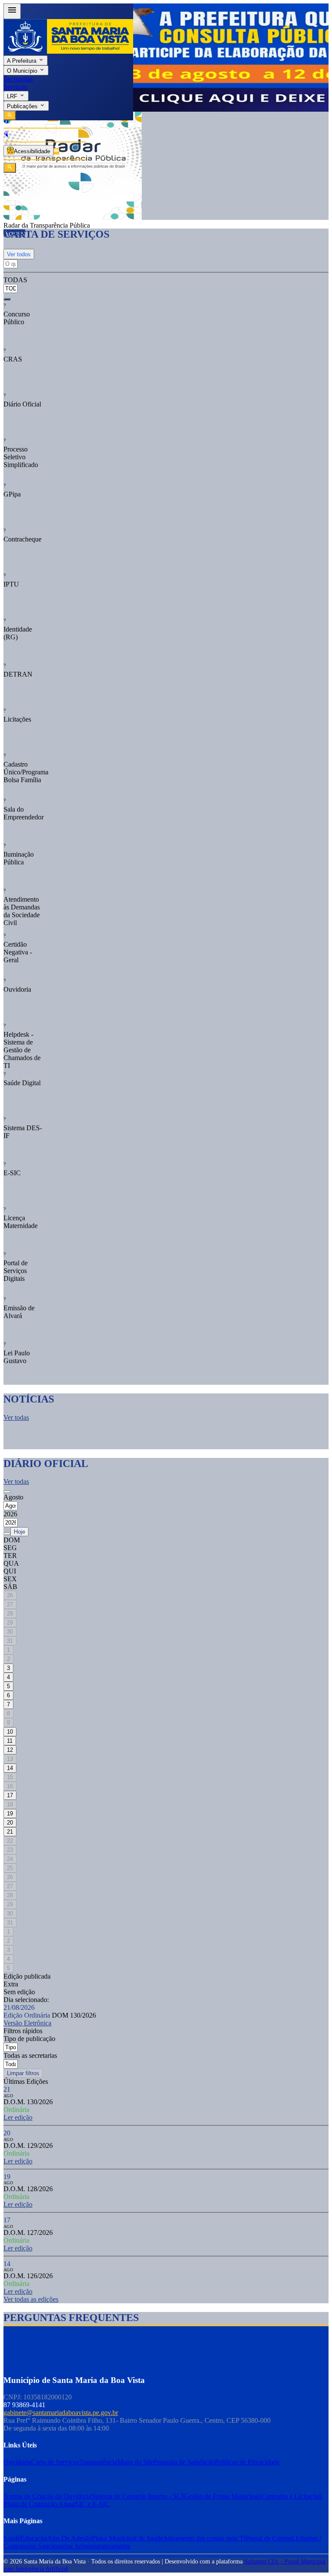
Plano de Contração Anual (39, 2504)
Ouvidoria (17, 2462)
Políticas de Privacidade (247, 2462)
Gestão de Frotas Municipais (223, 2496)
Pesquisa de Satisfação (184, 2462)
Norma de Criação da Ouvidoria (47, 2496)
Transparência (98, 2462)
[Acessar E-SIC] (6, 135)
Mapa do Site (135, 2462)
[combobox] (12, 285)
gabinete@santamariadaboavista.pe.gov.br (61, 2413)
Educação (34, 2538)
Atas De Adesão (69, 2538)
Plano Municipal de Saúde (128, 2538)
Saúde (12, 2538)
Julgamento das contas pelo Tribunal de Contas (227, 2538)
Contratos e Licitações (292, 2496)
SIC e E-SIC (93, 2504)
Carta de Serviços (55, 2462)
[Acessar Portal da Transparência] (56, 151)
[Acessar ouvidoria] (6, 121)
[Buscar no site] (10, 168)
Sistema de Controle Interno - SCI (137, 2496)
